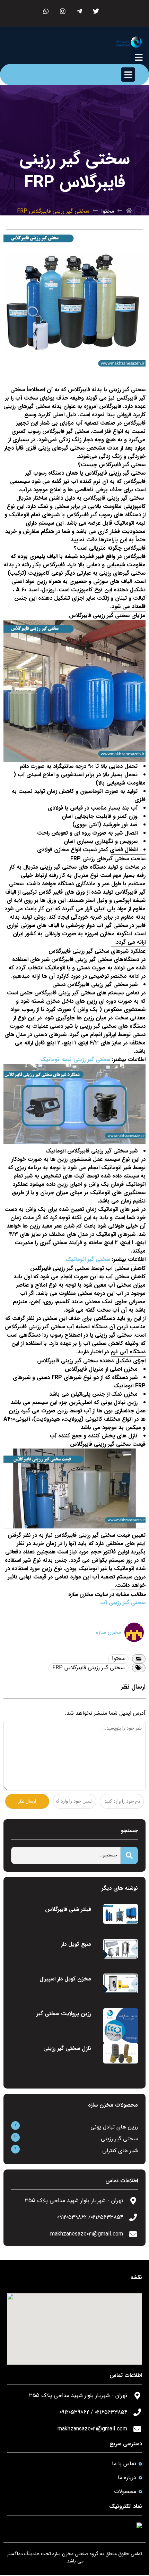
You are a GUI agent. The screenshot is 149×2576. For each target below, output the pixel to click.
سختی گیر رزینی (119, 2139)
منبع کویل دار (76, 1944)
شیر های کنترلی (120, 2151)
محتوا (108, 211)
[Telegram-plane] (80, 11)
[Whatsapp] (46, 11)
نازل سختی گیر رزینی (67, 2048)
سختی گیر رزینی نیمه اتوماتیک (75, 1060)
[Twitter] (96, 11)
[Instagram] (63, 11)
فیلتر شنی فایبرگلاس (68, 1909)
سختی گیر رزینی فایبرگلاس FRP (89, 1668)
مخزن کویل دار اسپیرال (65, 1979)
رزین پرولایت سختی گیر (64, 2014)
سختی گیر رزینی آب (123, 1603)
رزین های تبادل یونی (114, 2127)
